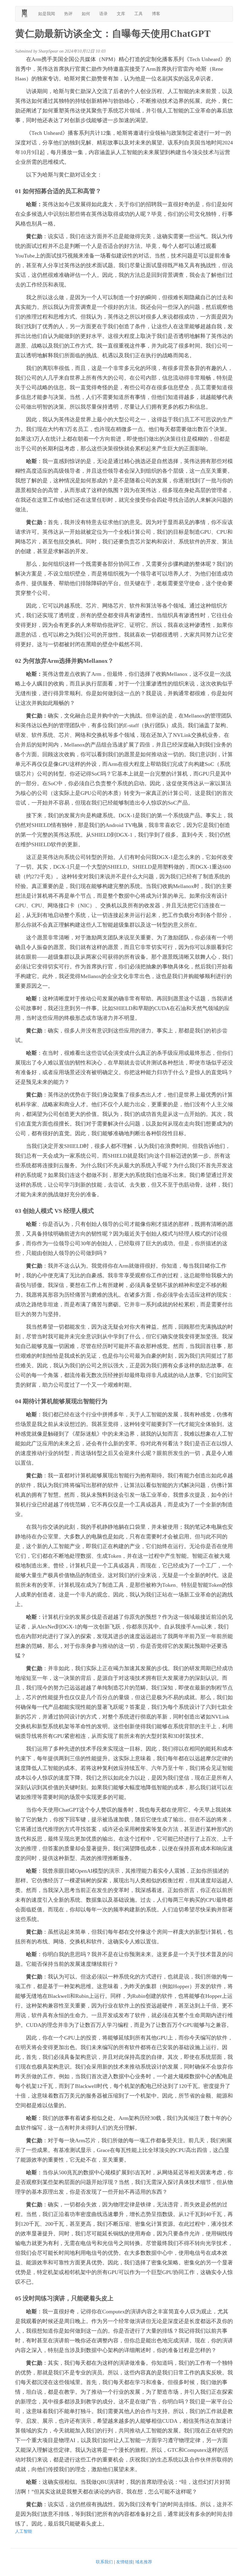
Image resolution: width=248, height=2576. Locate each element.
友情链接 (125, 2562)
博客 (156, 14)
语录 (103, 14)
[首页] (27, 13)
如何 (86, 14)
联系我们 (104, 2562)
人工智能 (24, 2531)
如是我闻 (47, 14)
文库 (121, 14)
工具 (139, 14)
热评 (68, 14)
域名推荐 (144, 2562)
